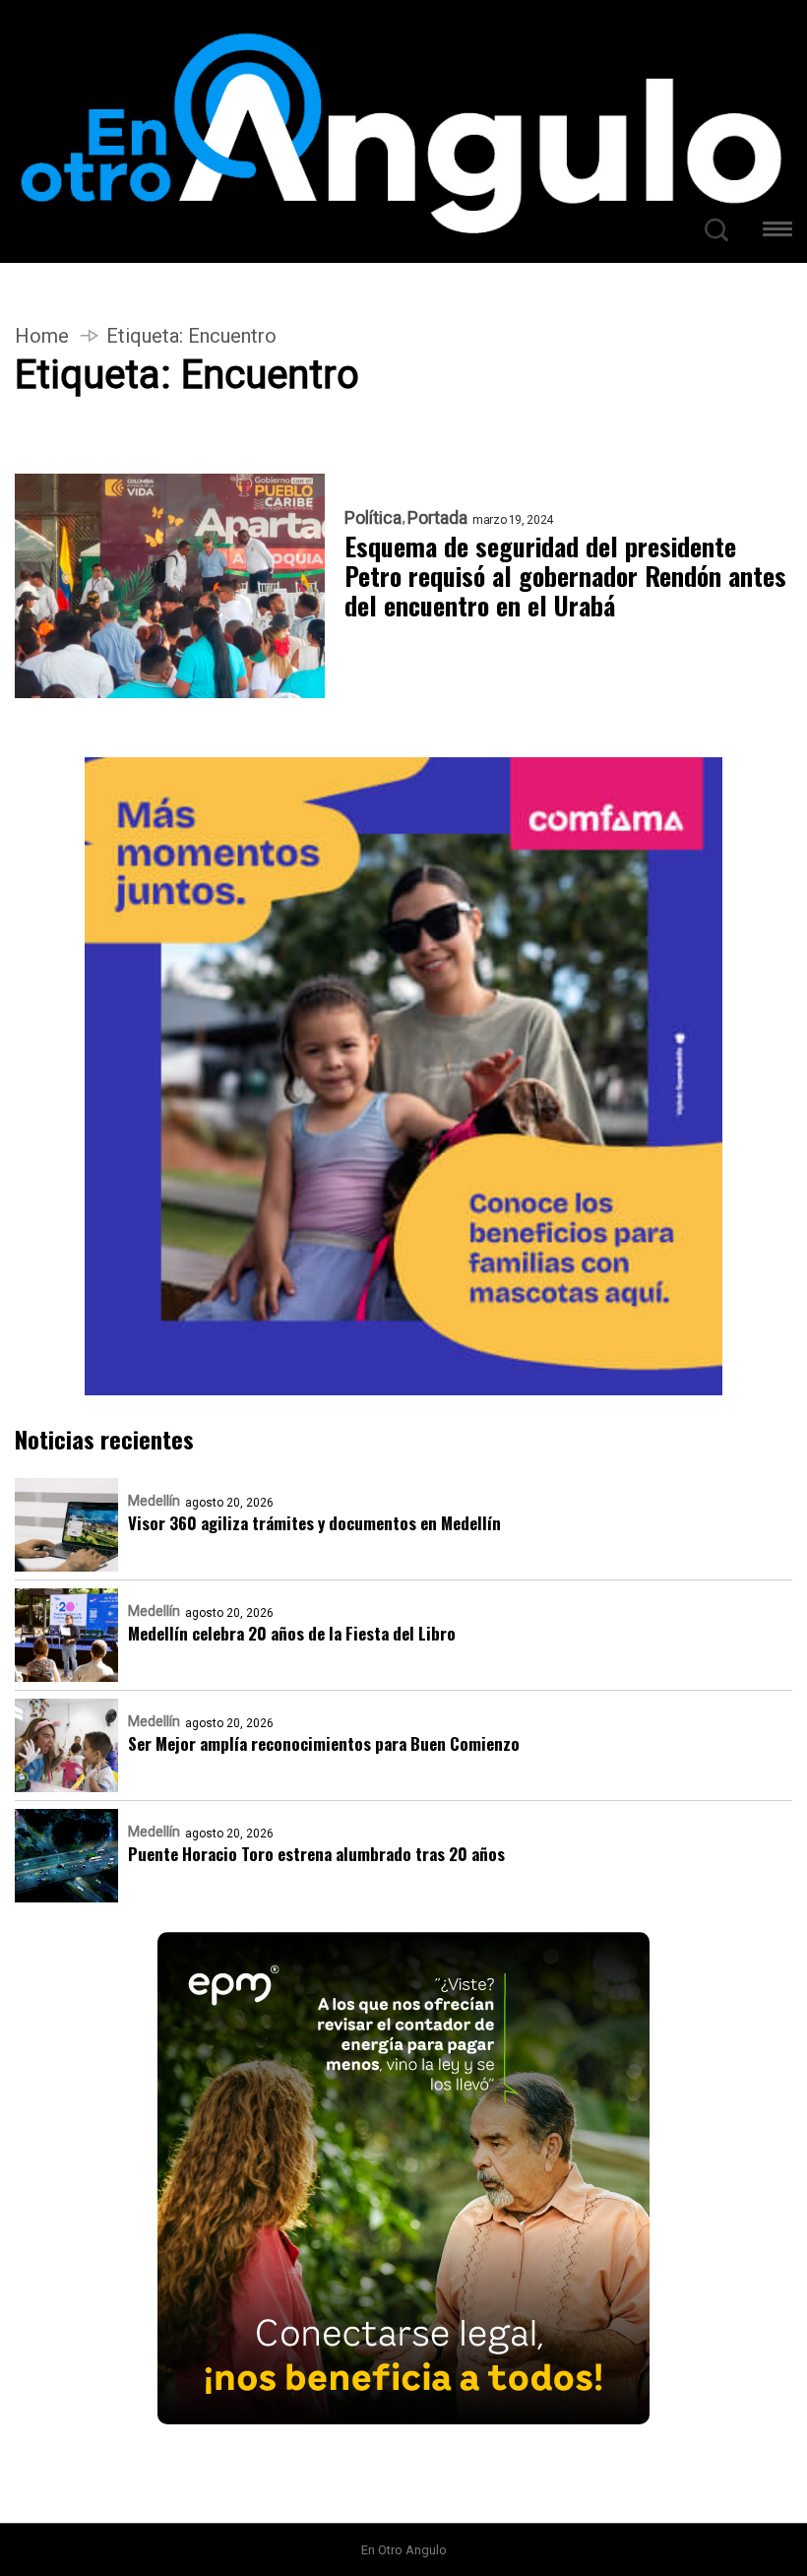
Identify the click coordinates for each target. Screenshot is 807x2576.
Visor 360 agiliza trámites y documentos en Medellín (314, 1523)
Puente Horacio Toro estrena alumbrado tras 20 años (316, 1854)
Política (373, 518)
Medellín (154, 1501)
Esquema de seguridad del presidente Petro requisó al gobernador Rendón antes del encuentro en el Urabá (565, 576)
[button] (777, 232)
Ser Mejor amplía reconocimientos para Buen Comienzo (324, 1743)
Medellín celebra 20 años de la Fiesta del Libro (292, 1633)
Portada (437, 518)
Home (42, 336)
